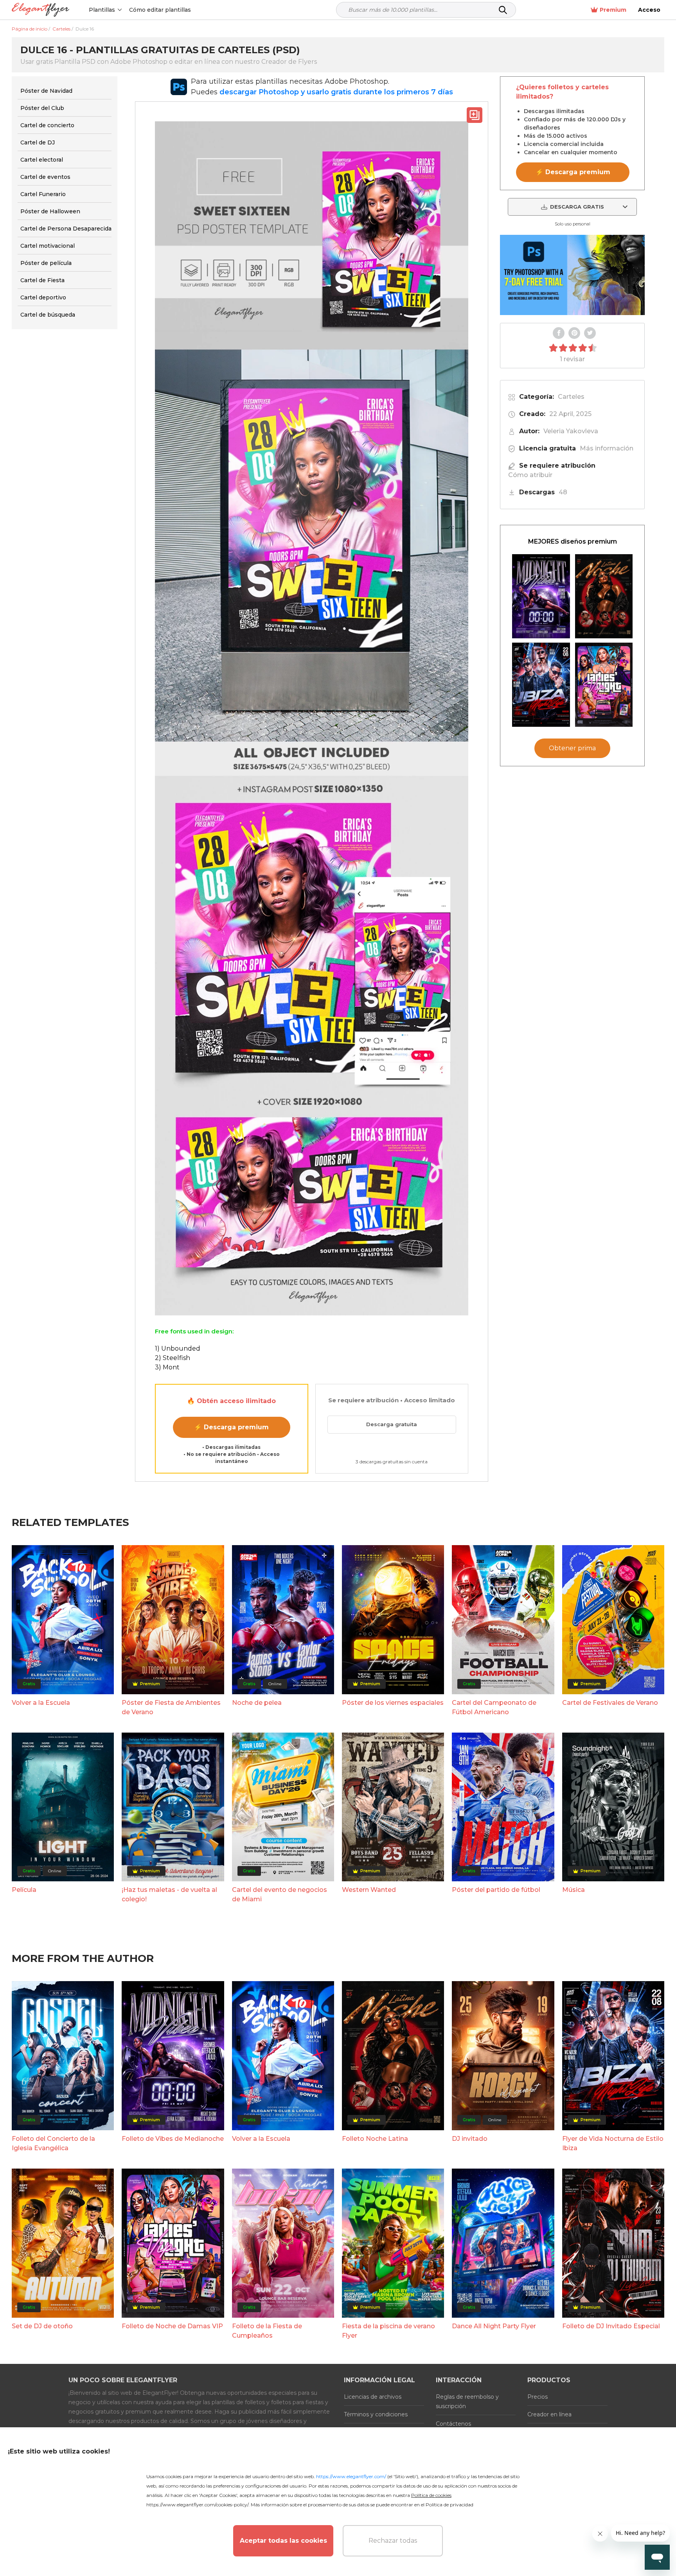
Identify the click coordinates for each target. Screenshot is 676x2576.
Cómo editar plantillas (160, 10)
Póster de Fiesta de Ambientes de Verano (171, 1707)
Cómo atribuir (530, 475)
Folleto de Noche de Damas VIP (172, 2326)
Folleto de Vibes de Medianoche (173, 2139)
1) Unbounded (178, 1348)
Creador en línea (549, 2414)
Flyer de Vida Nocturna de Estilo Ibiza (613, 2143)
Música (574, 1890)
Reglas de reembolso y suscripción (467, 2401)
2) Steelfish (173, 1358)
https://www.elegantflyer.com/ (351, 2476)
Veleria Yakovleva (571, 431)
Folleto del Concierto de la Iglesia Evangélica (53, 2143)
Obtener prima (572, 748)
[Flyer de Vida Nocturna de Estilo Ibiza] (541, 685)
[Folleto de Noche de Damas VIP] (604, 685)
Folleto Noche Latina (375, 2139)
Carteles (571, 397)
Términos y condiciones (376, 2414)
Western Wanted (369, 1890)
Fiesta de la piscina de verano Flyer (388, 2331)
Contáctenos (453, 2424)
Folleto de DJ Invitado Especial (611, 2326)
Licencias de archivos (373, 2397)
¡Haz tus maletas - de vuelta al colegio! (169, 1894)
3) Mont (167, 1367)
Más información (607, 448)
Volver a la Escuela (41, 1703)
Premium (613, 10)
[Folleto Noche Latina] (604, 596)
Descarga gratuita (392, 1424)
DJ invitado (470, 2139)
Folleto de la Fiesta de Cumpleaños (267, 2331)
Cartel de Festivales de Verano (610, 1703)
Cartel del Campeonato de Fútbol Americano (494, 1707)
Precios (538, 2397)
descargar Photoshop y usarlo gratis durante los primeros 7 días (336, 92)
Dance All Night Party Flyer (494, 2326)
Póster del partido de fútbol (496, 1890)
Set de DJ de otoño (42, 2326)
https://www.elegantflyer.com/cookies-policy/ (197, 2505)
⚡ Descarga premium (231, 1427)
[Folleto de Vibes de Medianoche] (541, 596)
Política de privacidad (449, 2505)
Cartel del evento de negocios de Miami (280, 1894)
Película (24, 1890)
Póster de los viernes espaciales (393, 1703)
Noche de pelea (257, 1703)
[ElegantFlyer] (40, 10)
